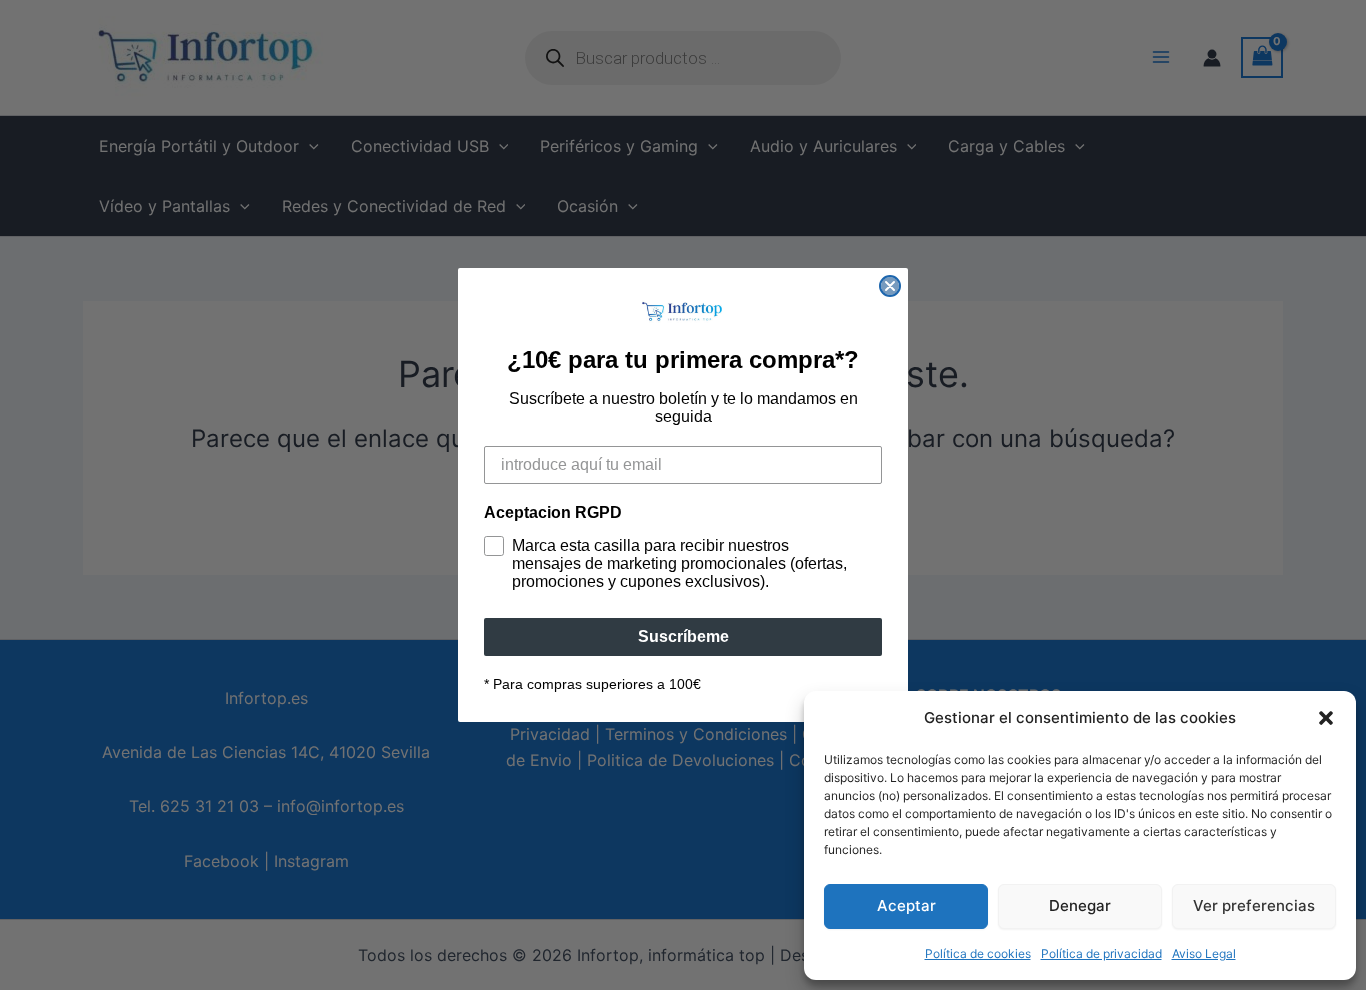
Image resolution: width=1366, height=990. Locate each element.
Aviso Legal (1204, 953)
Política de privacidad (1101, 953)
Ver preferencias (1254, 905)
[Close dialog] (890, 286)
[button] (1326, 718)
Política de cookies (978, 953)
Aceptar (906, 905)
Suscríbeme (683, 636)
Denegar (1080, 905)
